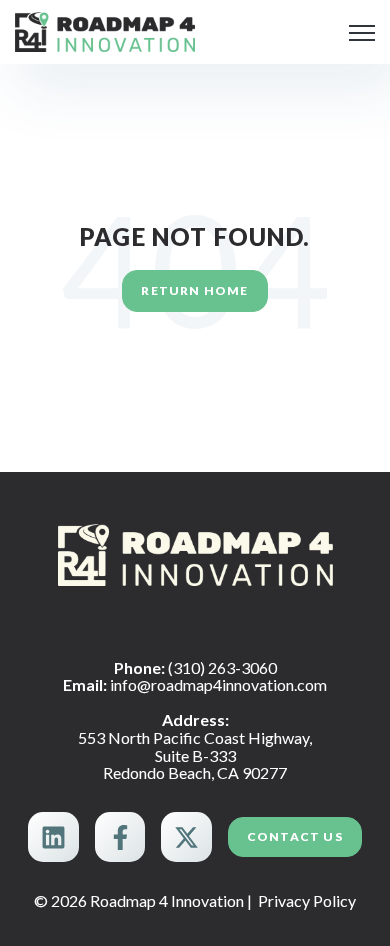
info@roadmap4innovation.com (218, 684)
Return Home (194, 290)
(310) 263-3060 (222, 667)
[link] (105, 29)
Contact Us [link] (295, 836)
